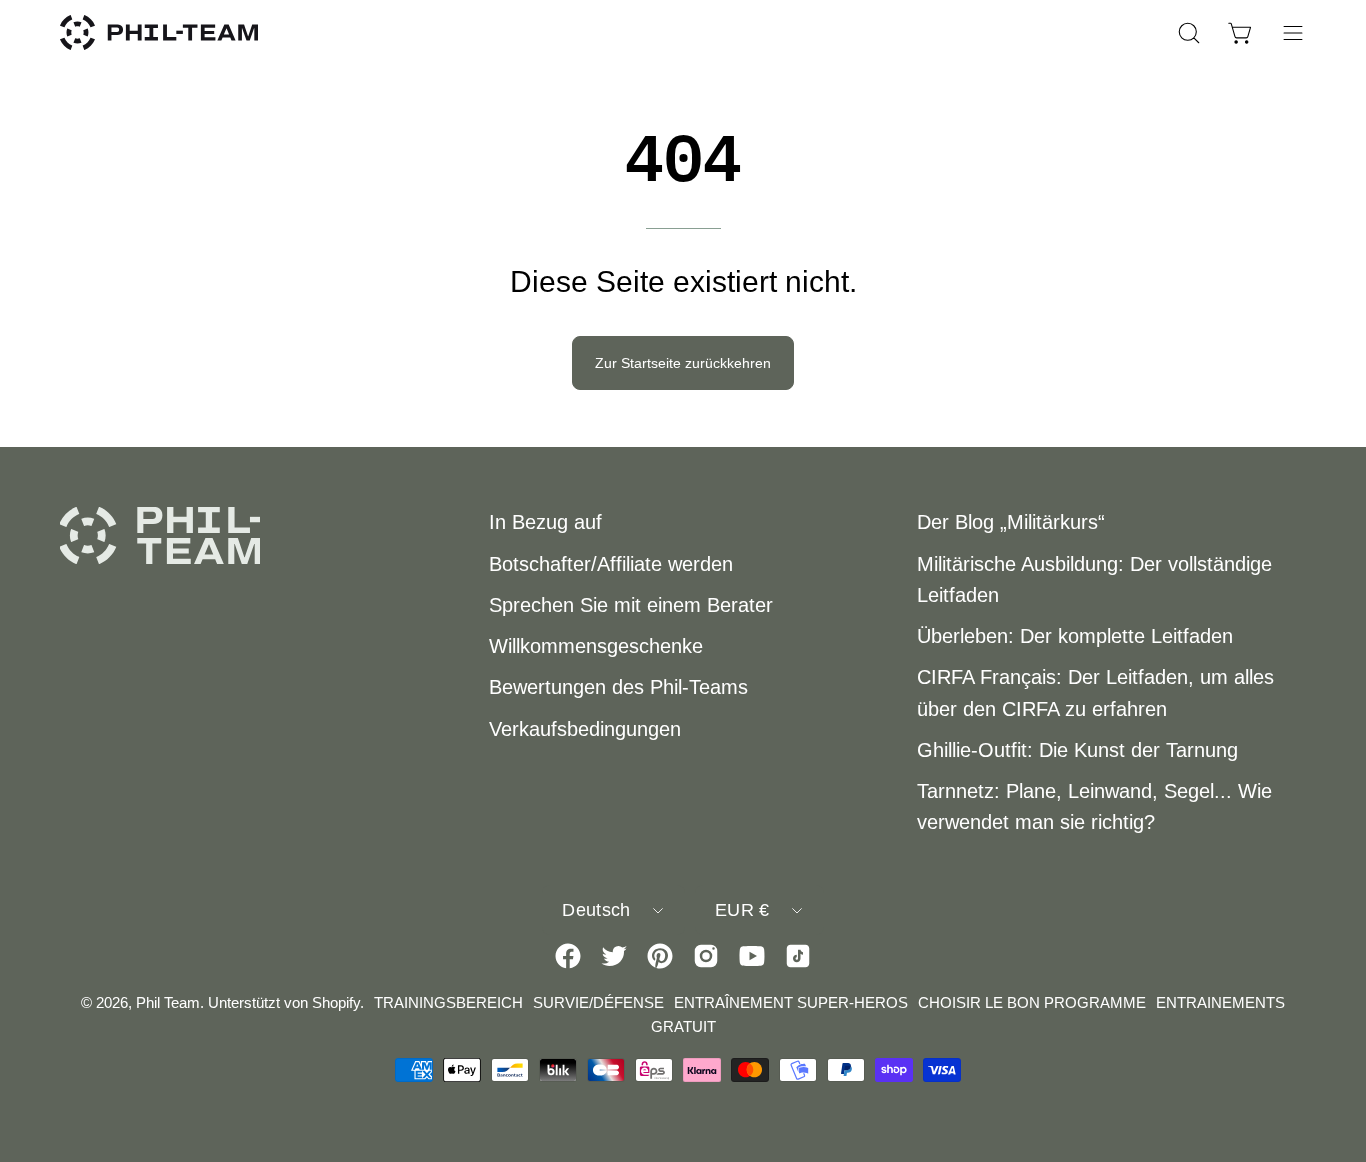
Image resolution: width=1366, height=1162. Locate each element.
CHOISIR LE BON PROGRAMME (1032, 1002)
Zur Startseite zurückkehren (683, 363)
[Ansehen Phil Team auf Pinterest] (660, 956)
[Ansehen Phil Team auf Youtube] (752, 956)
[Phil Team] (160, 32)
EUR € (742, 910)
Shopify (336, 1002)
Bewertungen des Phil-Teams (618, 687)
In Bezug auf (545, 522)
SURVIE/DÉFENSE (598, 1002)
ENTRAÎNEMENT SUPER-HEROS (791, 1002)
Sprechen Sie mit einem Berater (631, 605)
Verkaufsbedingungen (585, 729)
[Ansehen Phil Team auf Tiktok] (798, 956)
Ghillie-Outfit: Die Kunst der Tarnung (1077, 750)
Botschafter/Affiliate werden (611, 564)
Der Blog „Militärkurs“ (1011, 522)
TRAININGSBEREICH (448, 1002)
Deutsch (596, 910)
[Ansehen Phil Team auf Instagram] (706, 956)
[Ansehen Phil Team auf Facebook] (568, 956)
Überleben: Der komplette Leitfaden (1075, 636)
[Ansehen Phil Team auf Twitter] (614, 956)
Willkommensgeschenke (596, 646)
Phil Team (168, 1002)
